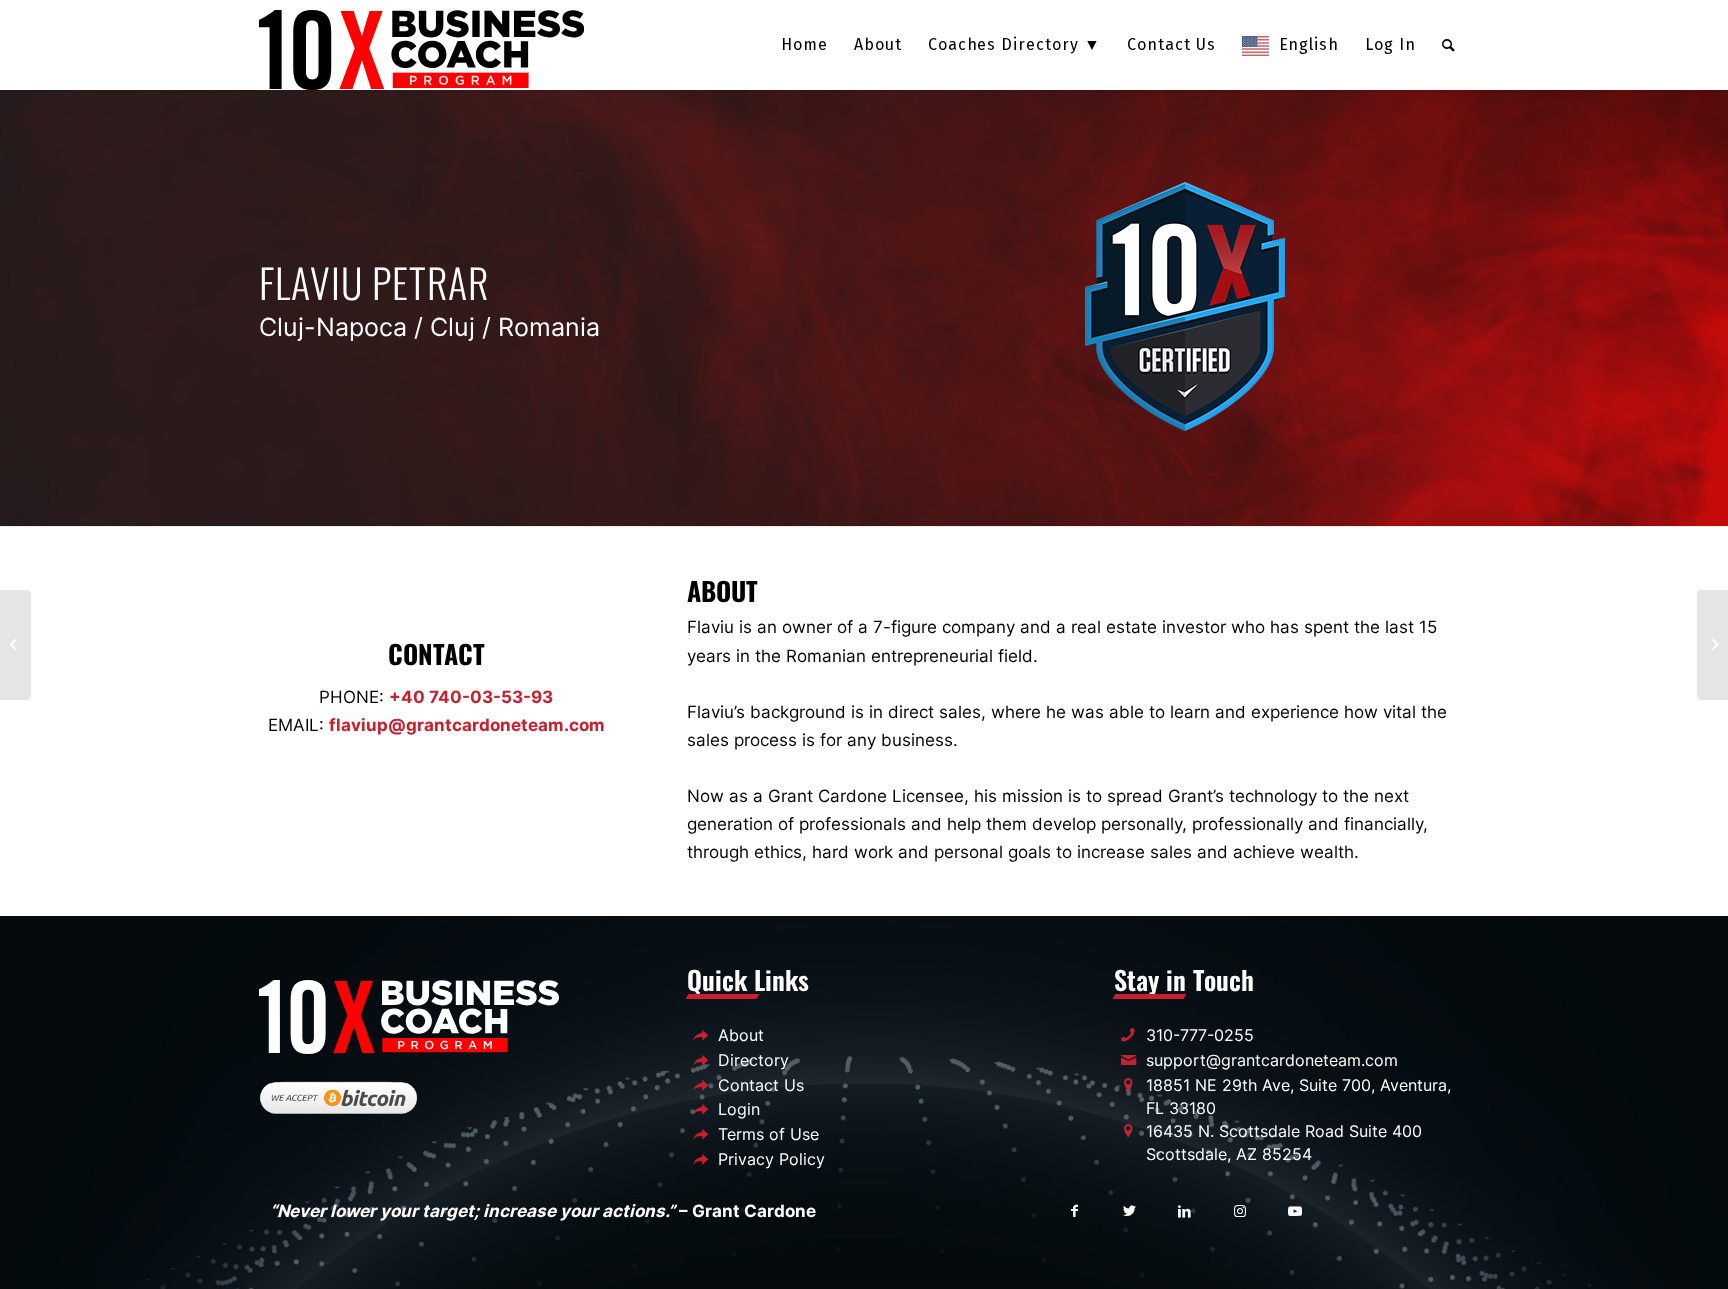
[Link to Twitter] (1129, 1209)
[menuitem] (804, 45)
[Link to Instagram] (1239, 1209)
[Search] (1449, 45)
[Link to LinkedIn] (1184, 1209)
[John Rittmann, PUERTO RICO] (15, 645)
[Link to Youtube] (1294, 1209)
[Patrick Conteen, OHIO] (1712, 645)
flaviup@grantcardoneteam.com (467, 725)
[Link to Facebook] (1074, 1209)
